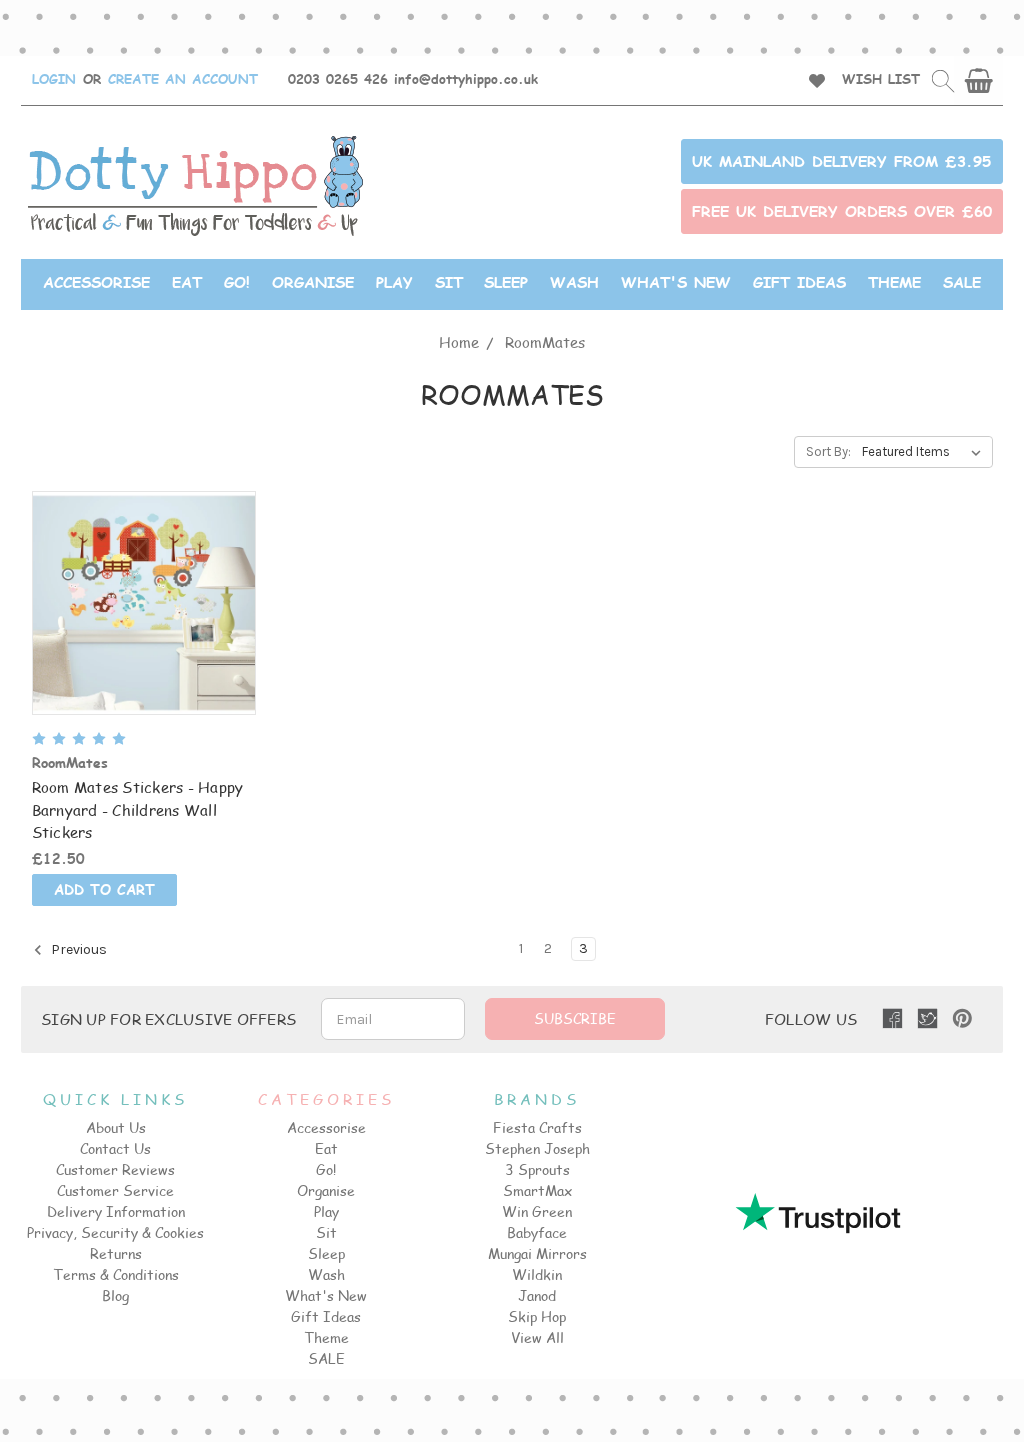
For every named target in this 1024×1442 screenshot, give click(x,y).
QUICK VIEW (143, 565)
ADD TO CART (143, 639)
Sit (449, 282)
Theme (894, 282)
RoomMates (545, 341)
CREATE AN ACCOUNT (183, 79)
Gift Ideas (799, 282)
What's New (676, 282)
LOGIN (54, 79)
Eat (187, 282)
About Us (116, 1127)
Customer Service (115, 1190)
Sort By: (828, 451)
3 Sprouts (537, 1169)
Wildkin (537, 1274)
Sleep (506, 282)
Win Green (537, 1211)
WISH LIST (881, 79)
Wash (574, 282)
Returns (116, 1253)
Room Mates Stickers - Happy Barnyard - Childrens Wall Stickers (138, 809)
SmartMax (537, 1190)
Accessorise (96, 282)
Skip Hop (537, 1316)
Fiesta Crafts (537, 1127)
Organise (313, 282)
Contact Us (115, 1148)
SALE (962, 282)
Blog (115, 1295)
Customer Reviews (115, 1169)
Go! (237, 282)
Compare (137, 603)
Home (459, 341)
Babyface (537, 1232)
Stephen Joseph (537, 1148)
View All (537, 1337)
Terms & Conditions (116, 1274)
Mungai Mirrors (537, 1253)
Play (394, 282)
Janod (537, 1295)
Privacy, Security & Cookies (115, 1232)
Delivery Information (116, 1211)
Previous (77, 949)
